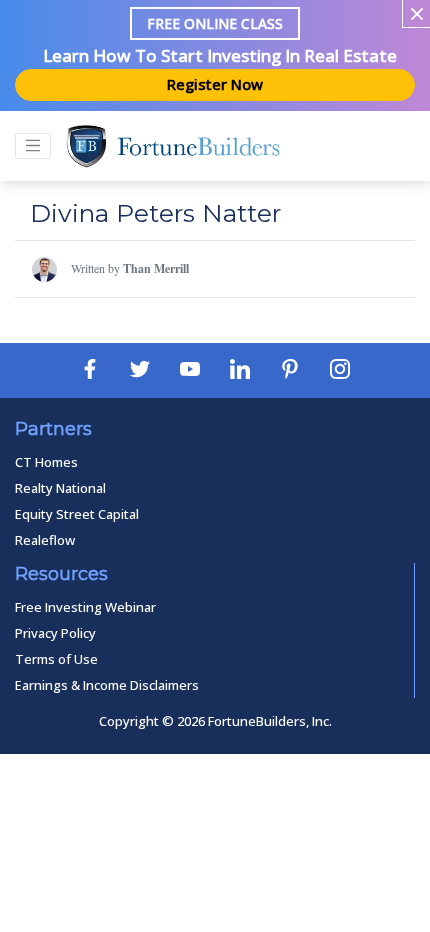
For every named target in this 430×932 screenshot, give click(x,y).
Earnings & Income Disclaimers (107, 685)
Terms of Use (56, 659)
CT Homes (46, 462)
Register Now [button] (215, 84)
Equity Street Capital (77, 514)
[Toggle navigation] (33, 146)
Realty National (60, 488)
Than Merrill (156, 268)
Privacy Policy (55, 633)
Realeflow (45, 540)
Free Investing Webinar (85, 607)
